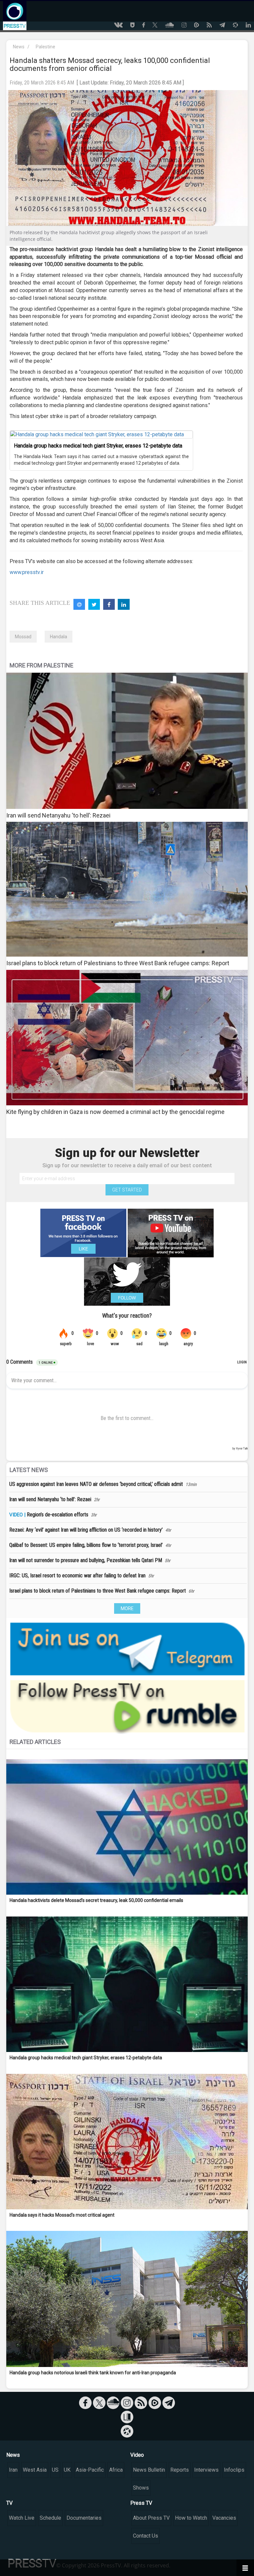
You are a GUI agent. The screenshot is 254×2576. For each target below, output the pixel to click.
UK (67, 2470)
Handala (59, 637)
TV (9, 2503)
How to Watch (191, 2518)
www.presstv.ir (27, 572)
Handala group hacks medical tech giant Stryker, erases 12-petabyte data (98, 446)
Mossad (23, 637)
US (55, 2470)
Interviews (206, 2470)
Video (137, 2455)
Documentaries (84, 2518)
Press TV (141, 2503)
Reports (180, 2470)
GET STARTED (127, 1190)
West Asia (35, 2470)
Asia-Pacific (90, 2470)
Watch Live (22, 2518)
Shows (141, 2488)
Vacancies (224, 2518)
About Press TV (151, 2518)
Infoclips (234, 2470)
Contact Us (146, 2536)
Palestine (45, 47)
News (19, 47)
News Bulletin (149, 2470)
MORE (127, 1608)
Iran (13, 2470)
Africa (116, 2470)
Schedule (50, 2518)
